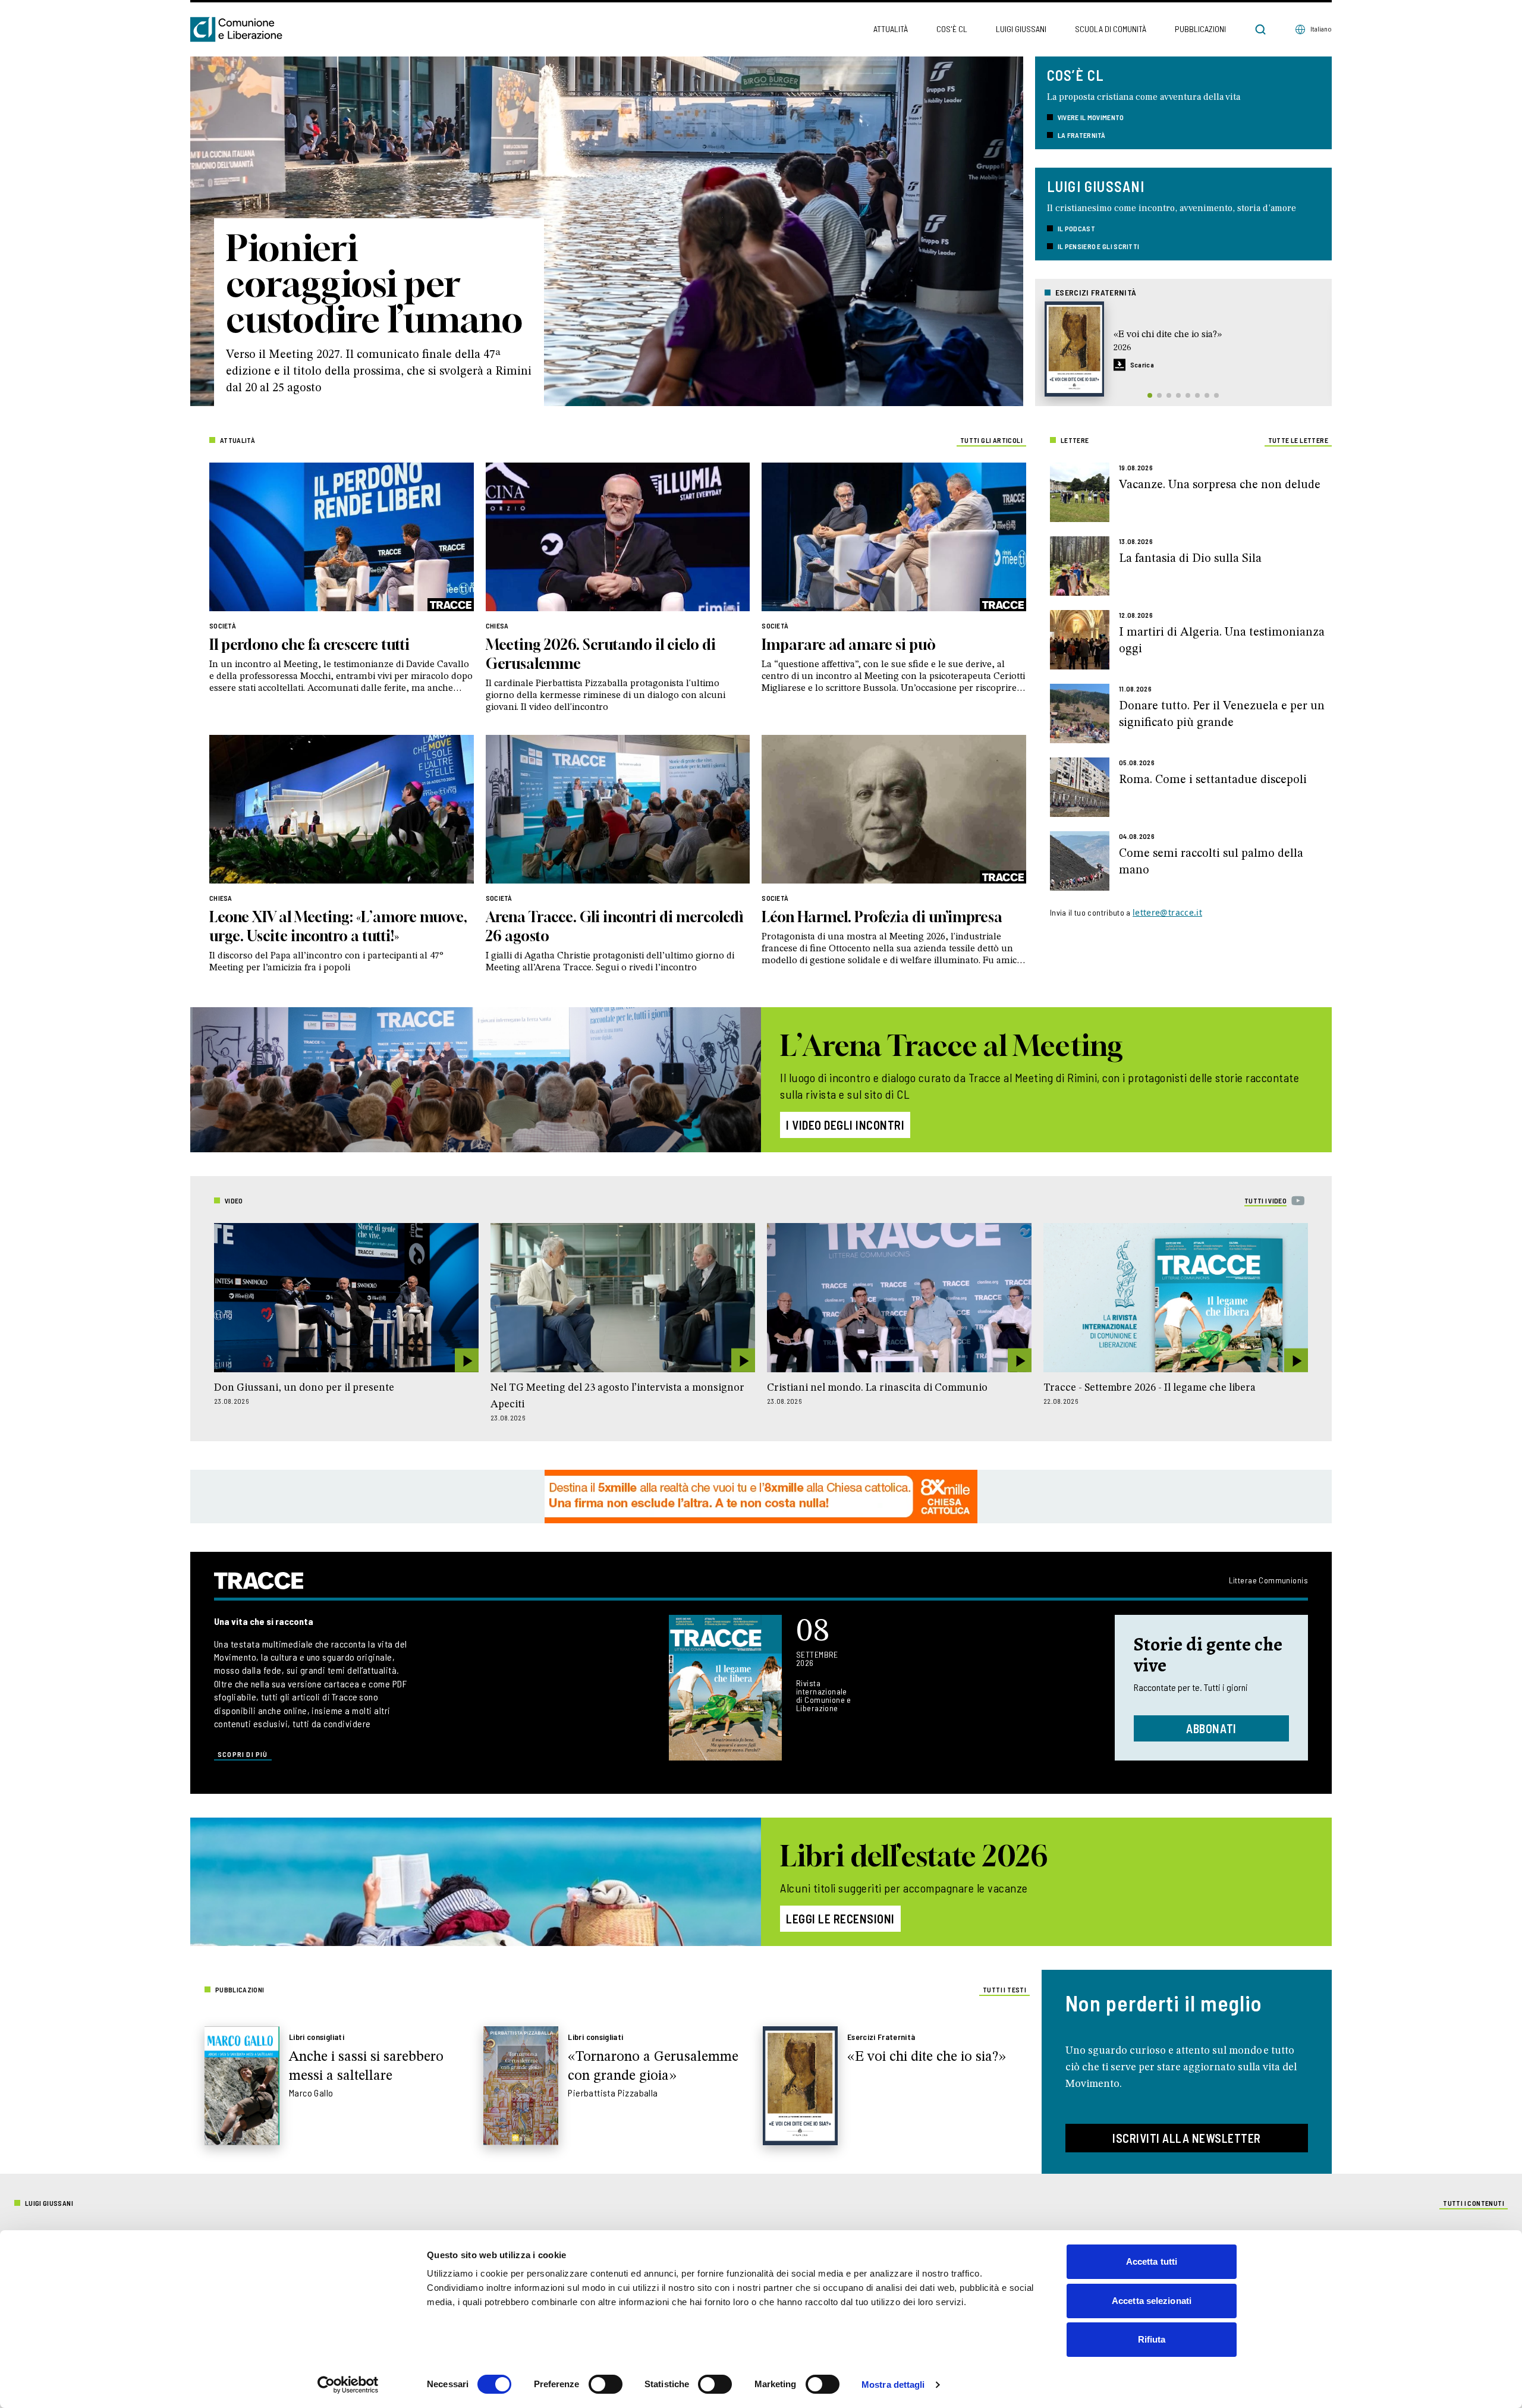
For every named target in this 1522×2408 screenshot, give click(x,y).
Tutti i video (1265, 1200)
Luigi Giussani (1021, 29)
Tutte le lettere (1298, 440)
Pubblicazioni (1200, 29)
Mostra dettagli (893, 2385)
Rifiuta (1152, 2339)
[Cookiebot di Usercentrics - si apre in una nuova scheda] (348, 2385)
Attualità (891, 29)
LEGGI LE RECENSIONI (840, 1919)
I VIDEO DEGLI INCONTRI (845, 1125)
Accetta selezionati (1152, 2301)
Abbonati (1211, 1728)
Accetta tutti (1152, 2261)
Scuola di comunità (1111, 29)
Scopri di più (243, 1754)
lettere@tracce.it (1167, 912)
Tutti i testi (1004, 1989)
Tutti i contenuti (1474, 2203)
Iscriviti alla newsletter (1187, 2138)
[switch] (606, 2384)
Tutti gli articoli (991, 440)
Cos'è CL (952, 29)
